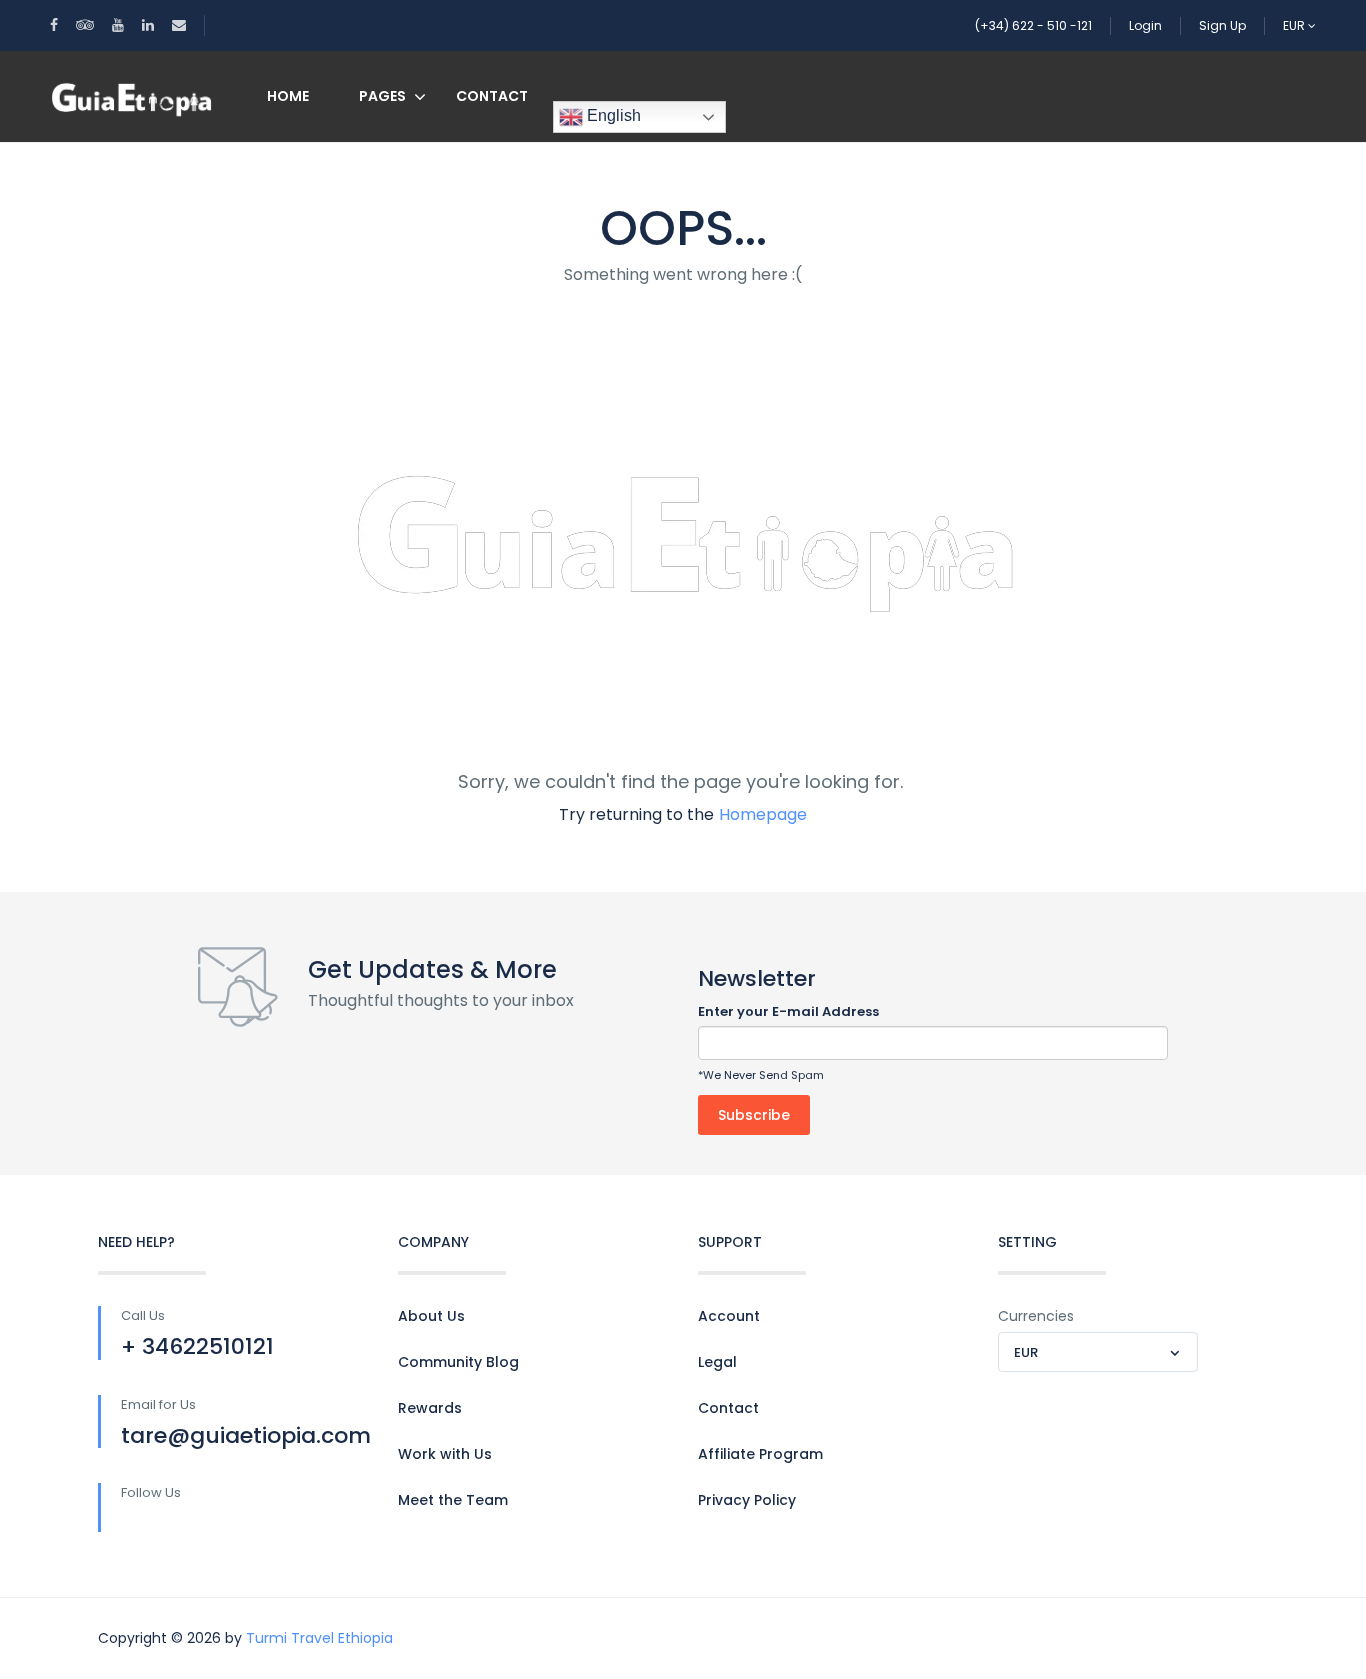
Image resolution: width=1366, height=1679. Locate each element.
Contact (492, 96)
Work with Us (445, 1454)
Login (1145, 25)
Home (288, 96)
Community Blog (458, 1362)
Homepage (763, 814)
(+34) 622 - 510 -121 (1033, 25)
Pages (382, 96)
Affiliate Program (760, 1454)
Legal (717, 1362)
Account (729, 1316)
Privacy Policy (747, 1500)
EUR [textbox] (1026, 1352)
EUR (1295, 25)
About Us (431, 1316)
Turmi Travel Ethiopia (319, 1638)
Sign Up (1222, 25)
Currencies (1036, 1316)
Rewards (430, 1408)
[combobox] (1098, 1352)
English (612, 115)
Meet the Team (453, 1500)
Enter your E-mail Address (788, 1011)
